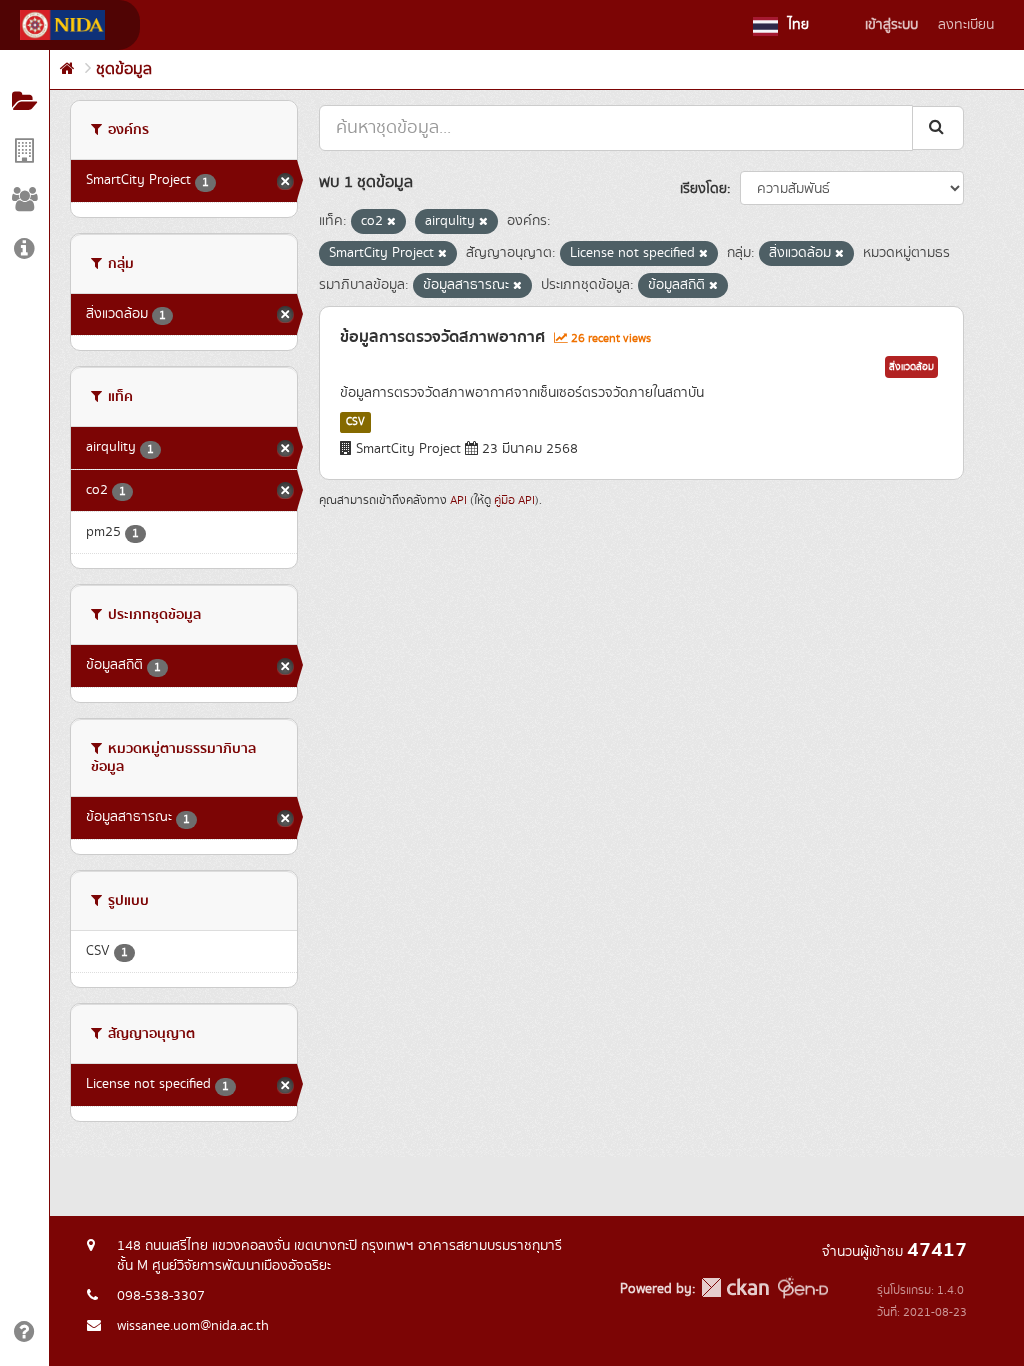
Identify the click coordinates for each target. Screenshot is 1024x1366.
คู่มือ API (514, 500)
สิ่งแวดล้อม (911, 367)
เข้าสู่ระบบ (891, 25)
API (458, 500)
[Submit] (938, 127)
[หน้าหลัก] (67, 69)
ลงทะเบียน (966, 25)
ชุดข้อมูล (124, 69)
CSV (355, 422)
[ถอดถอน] (391, 222)
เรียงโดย (703, 189)
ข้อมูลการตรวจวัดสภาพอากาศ (442, 337)
